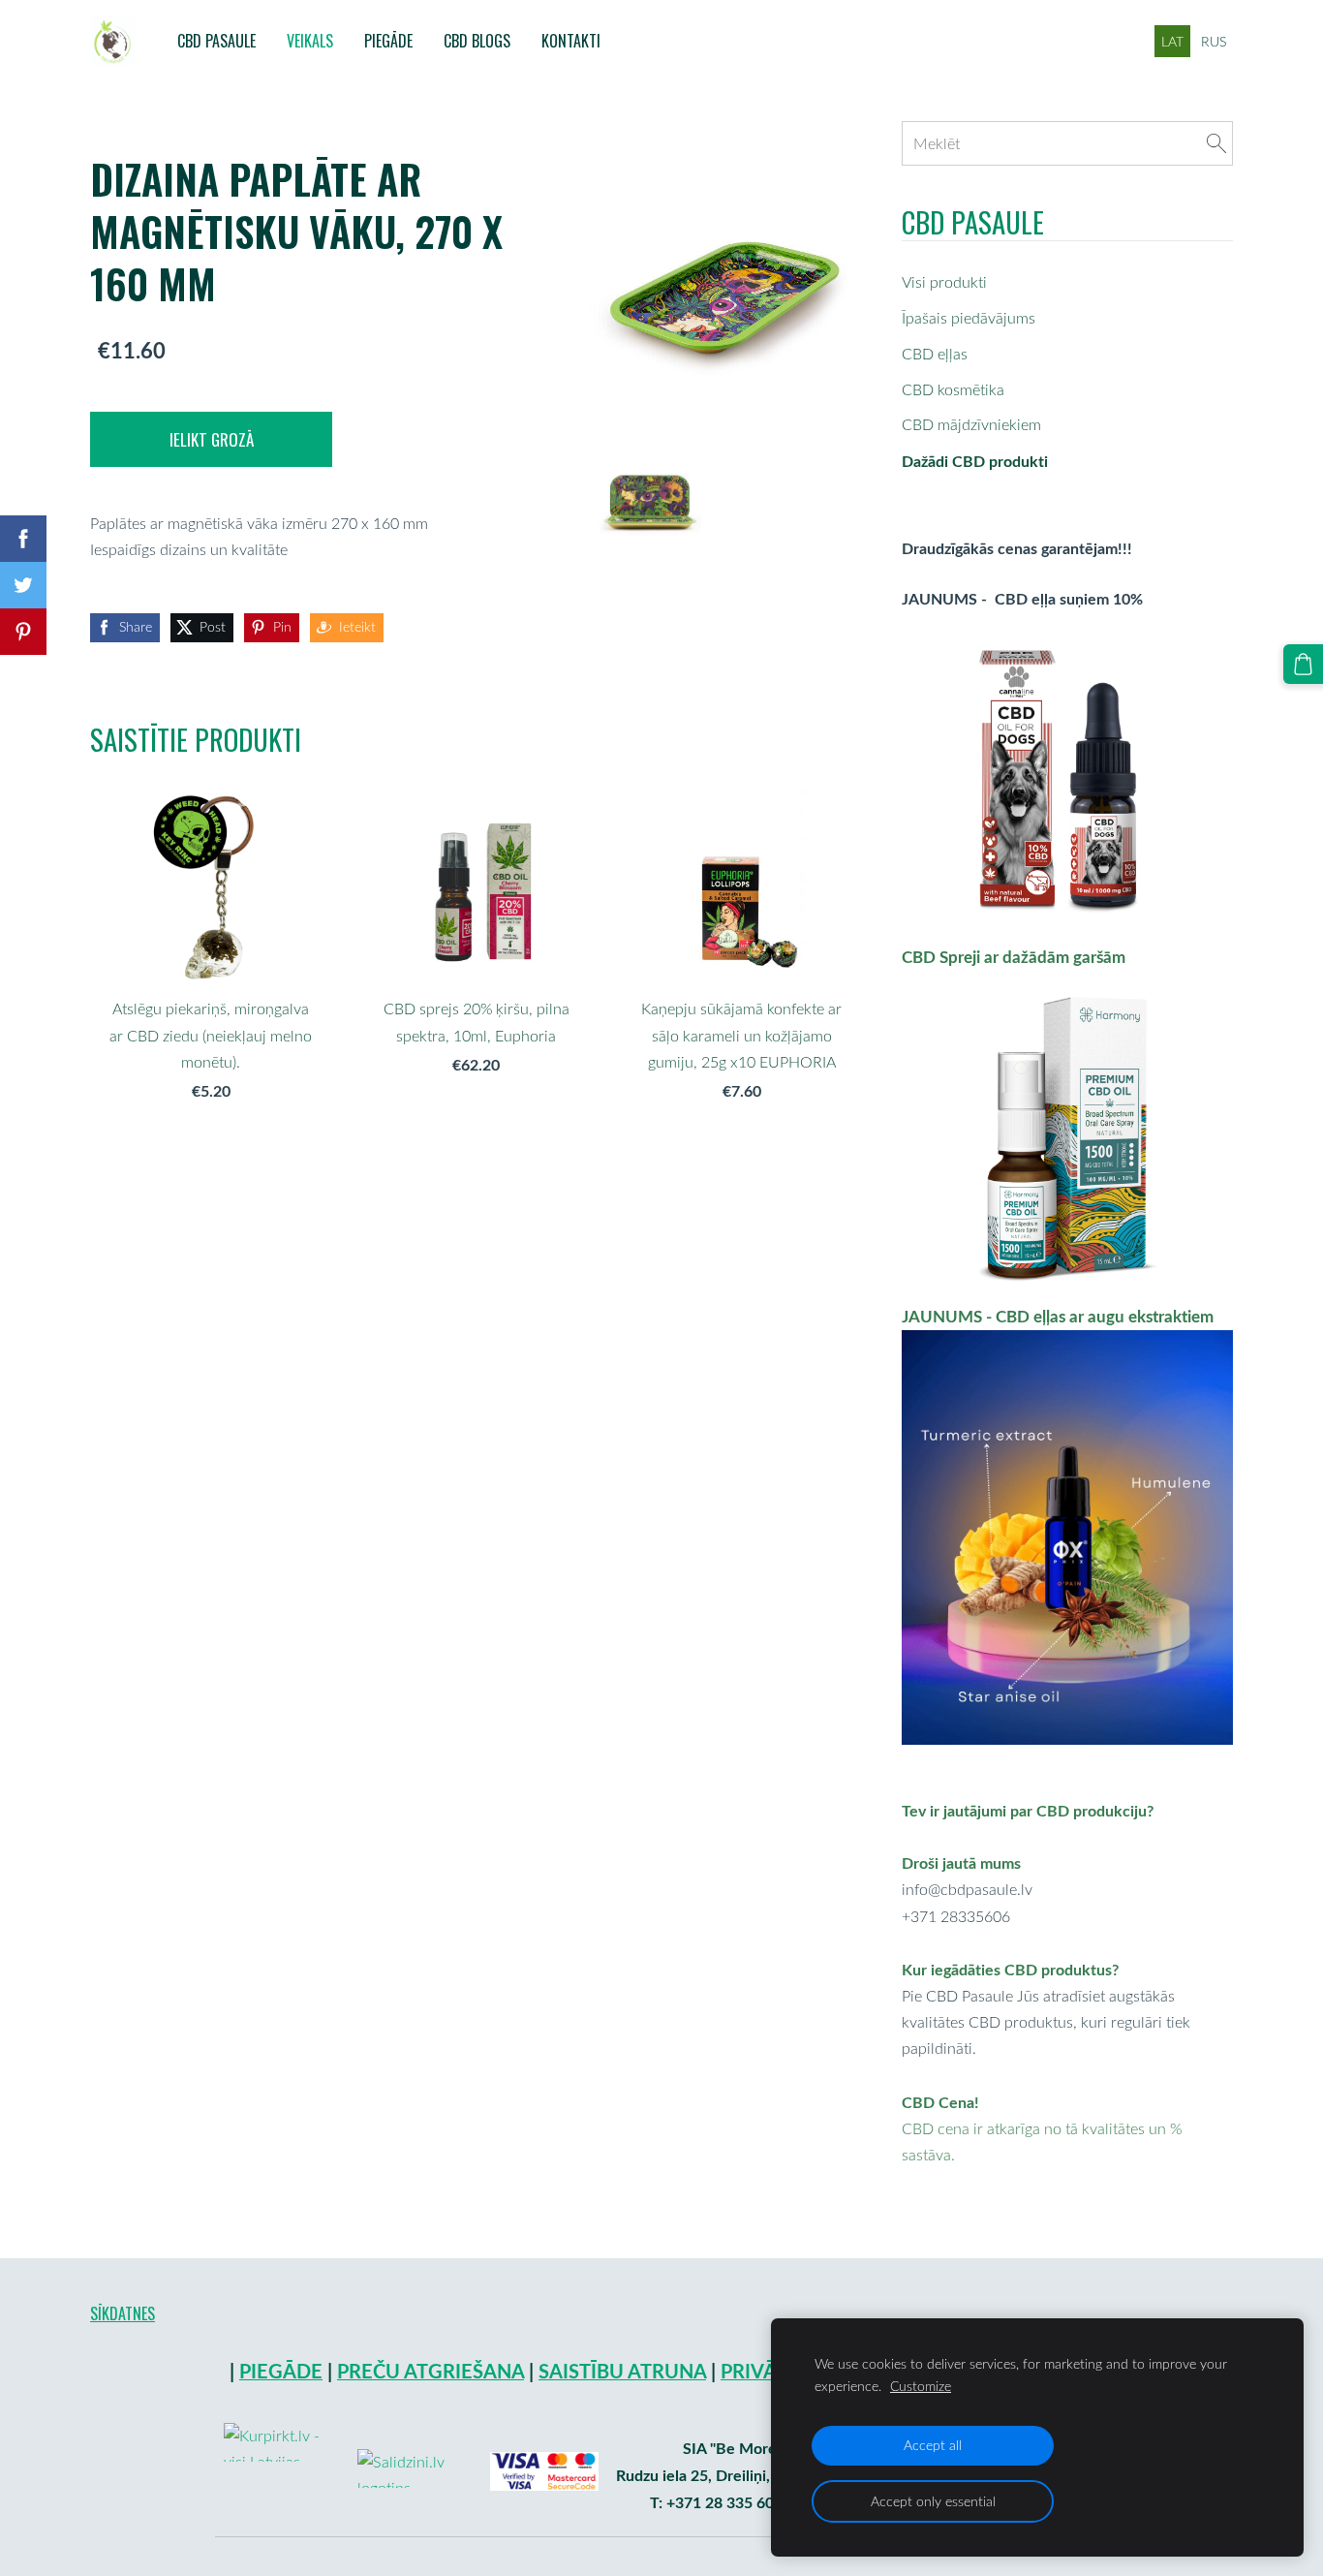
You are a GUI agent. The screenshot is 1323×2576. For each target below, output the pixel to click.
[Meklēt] (1216, 143)
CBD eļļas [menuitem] (935, 354)
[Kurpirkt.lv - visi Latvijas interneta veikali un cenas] (282, 2514)
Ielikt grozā (212, 439)
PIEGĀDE (281, 2371)
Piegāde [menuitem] (388, 41)
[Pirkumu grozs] (1303, 664)
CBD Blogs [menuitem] (477, 41)
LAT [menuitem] (1172, 41)
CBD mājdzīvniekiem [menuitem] (971, 424)
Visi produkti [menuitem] (944, 282)
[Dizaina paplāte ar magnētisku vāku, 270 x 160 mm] (650, 501)
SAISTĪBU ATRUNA (622, 2371)
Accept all (933, 2445)
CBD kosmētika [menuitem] (953, 389)
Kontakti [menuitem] (571, 41)
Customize (921, 2386)
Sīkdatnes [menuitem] (123, 2313)
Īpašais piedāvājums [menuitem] (969, 318)
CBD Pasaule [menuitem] (216, 41)
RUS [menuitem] (1214, 41)
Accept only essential (933, 2501)
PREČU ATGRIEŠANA (431, 2371)
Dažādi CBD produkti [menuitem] (975, 461)
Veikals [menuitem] (310, 41)
